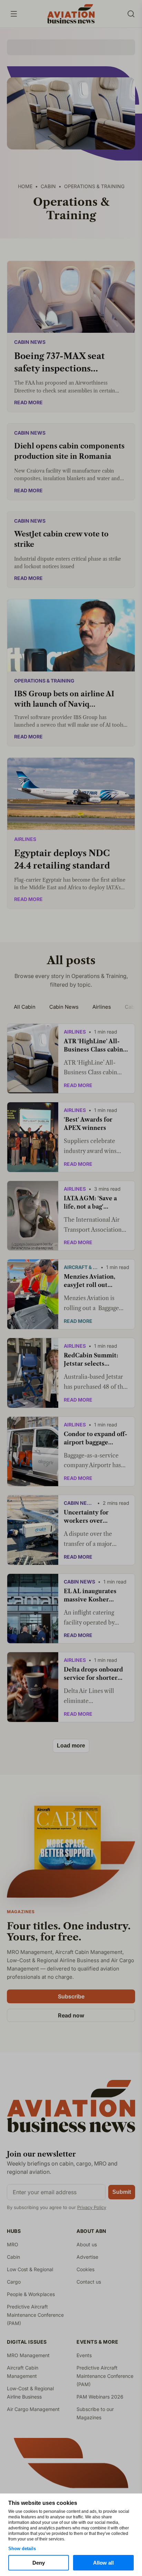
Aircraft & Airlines (81, 1267)
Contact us (89, 2282)
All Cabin (25, 1007)
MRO (13, 2244)
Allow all (103, 2563)
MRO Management (28, 2355)
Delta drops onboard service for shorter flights (93, 1674)
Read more (28, 402)
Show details (22, 2549)
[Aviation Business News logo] (71, 14)
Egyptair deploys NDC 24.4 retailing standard (62, 859)
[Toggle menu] (14, 14)
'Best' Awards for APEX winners (88, 1124)
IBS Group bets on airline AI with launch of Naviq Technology (64, 700)
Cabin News (30, 342)
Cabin (13, 2257)
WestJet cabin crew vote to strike (61, 539)
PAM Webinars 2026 (100, 2397)
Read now (71, 2015)
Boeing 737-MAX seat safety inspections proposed (59, 363)
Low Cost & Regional (30, 2269)
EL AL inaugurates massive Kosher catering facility (90, 1596)
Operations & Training (44, 681)
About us (87, 2244)
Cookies (85, 2269)
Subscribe (71, 1996)
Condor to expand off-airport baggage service (95, 1439)
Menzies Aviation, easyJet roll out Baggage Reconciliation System (96, 1281)
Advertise (87, 2257)
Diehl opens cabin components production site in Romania (69, 451)
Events (84, 2355)
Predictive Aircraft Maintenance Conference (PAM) (35, 2315)
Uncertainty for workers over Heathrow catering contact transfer (91, 1517)
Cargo (14, 2282)
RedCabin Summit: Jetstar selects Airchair (91, 1360)
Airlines (25, 839)
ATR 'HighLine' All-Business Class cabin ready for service (93, 1046)
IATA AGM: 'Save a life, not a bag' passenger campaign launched (93, 1203)
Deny (39, 2563)
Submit (122, 2192)
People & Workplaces (31, 2294)
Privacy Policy (92, 2207)
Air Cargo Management (33, 2409)
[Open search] (131, 14)
